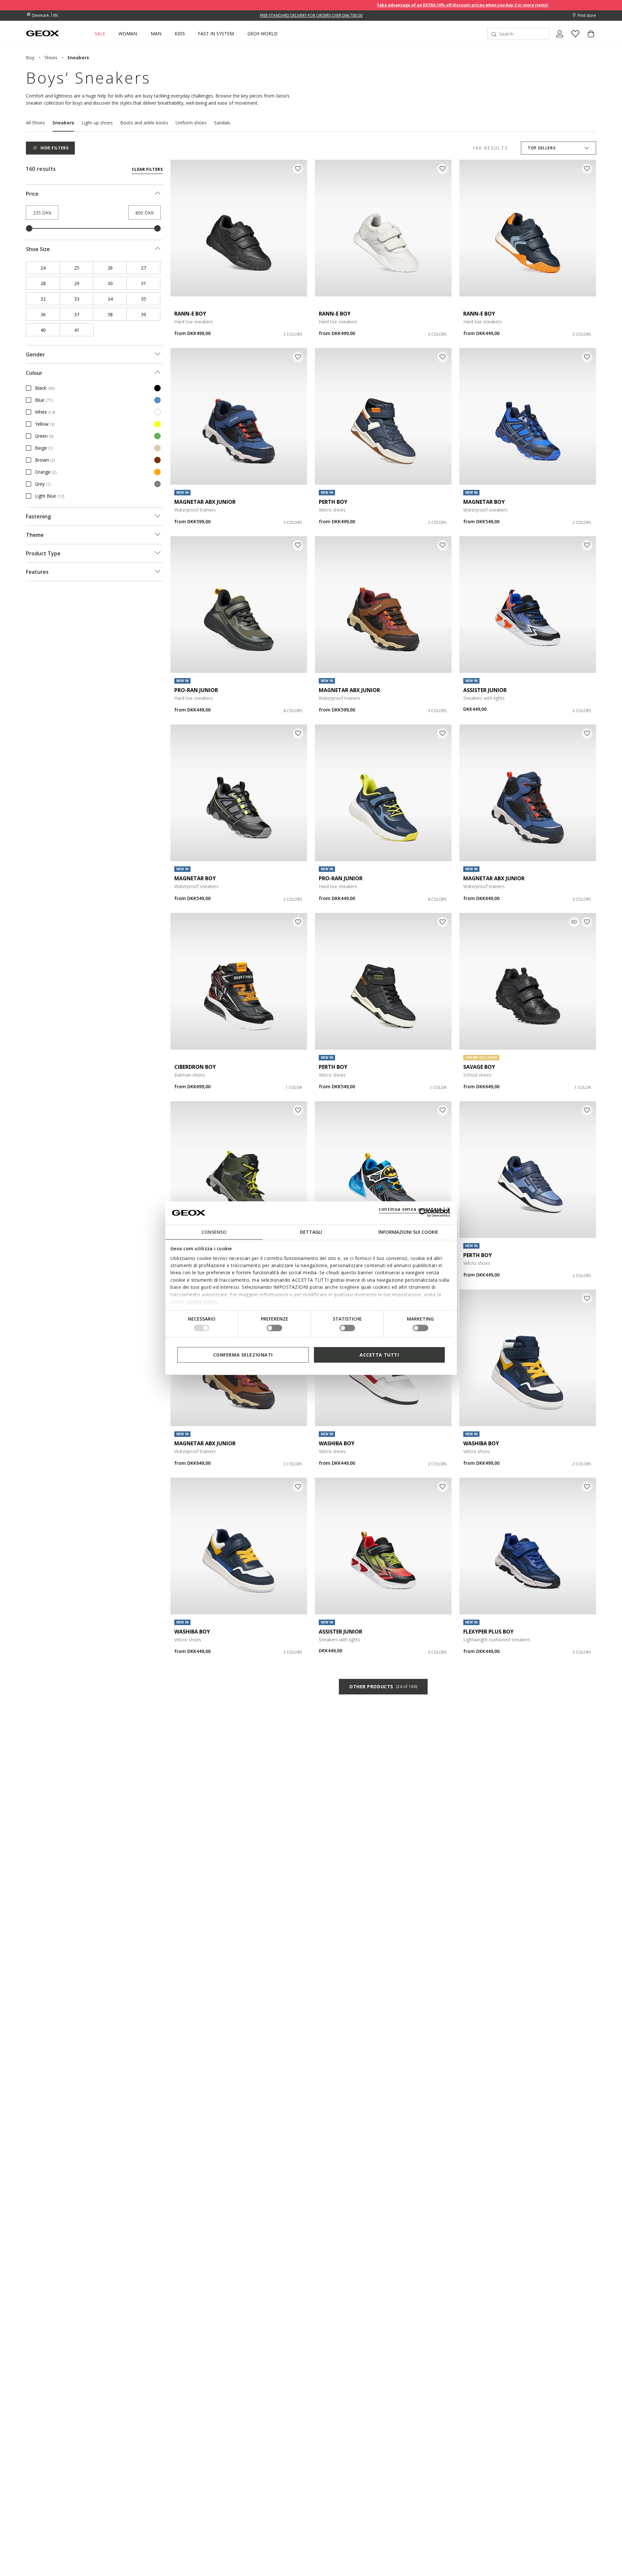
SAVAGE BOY (479, 1067)
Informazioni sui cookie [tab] (408, 1232)
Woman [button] (128, 34)
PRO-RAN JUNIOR (196, 690)
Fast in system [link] (216, 34)
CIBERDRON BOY (195, 1067)
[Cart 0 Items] (588, 39)
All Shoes (35, 123)
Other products (383, 1687)
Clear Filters (147, 169)
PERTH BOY (333, 502)
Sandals (222, 123)
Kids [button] (180, 34)
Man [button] (156, 34)
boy (30, 58)
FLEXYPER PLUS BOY (488, 1632)
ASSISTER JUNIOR (485, 690)
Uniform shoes (191, 123)
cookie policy (202, 1302)
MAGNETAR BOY (484, 502)
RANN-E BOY (190, 314)
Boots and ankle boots (144, 123)
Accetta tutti (379, 1354)
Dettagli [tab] (311, 1232)
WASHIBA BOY (337, 1443)
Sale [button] (100, 34)
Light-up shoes (97, 123)
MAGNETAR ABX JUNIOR (205, 502)
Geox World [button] (263, 34)
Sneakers (63, 123)
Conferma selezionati (243, 1354)
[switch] (274, 1328)
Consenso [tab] (214, 1232)
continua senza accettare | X (415, 1209)
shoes (51, 58)
